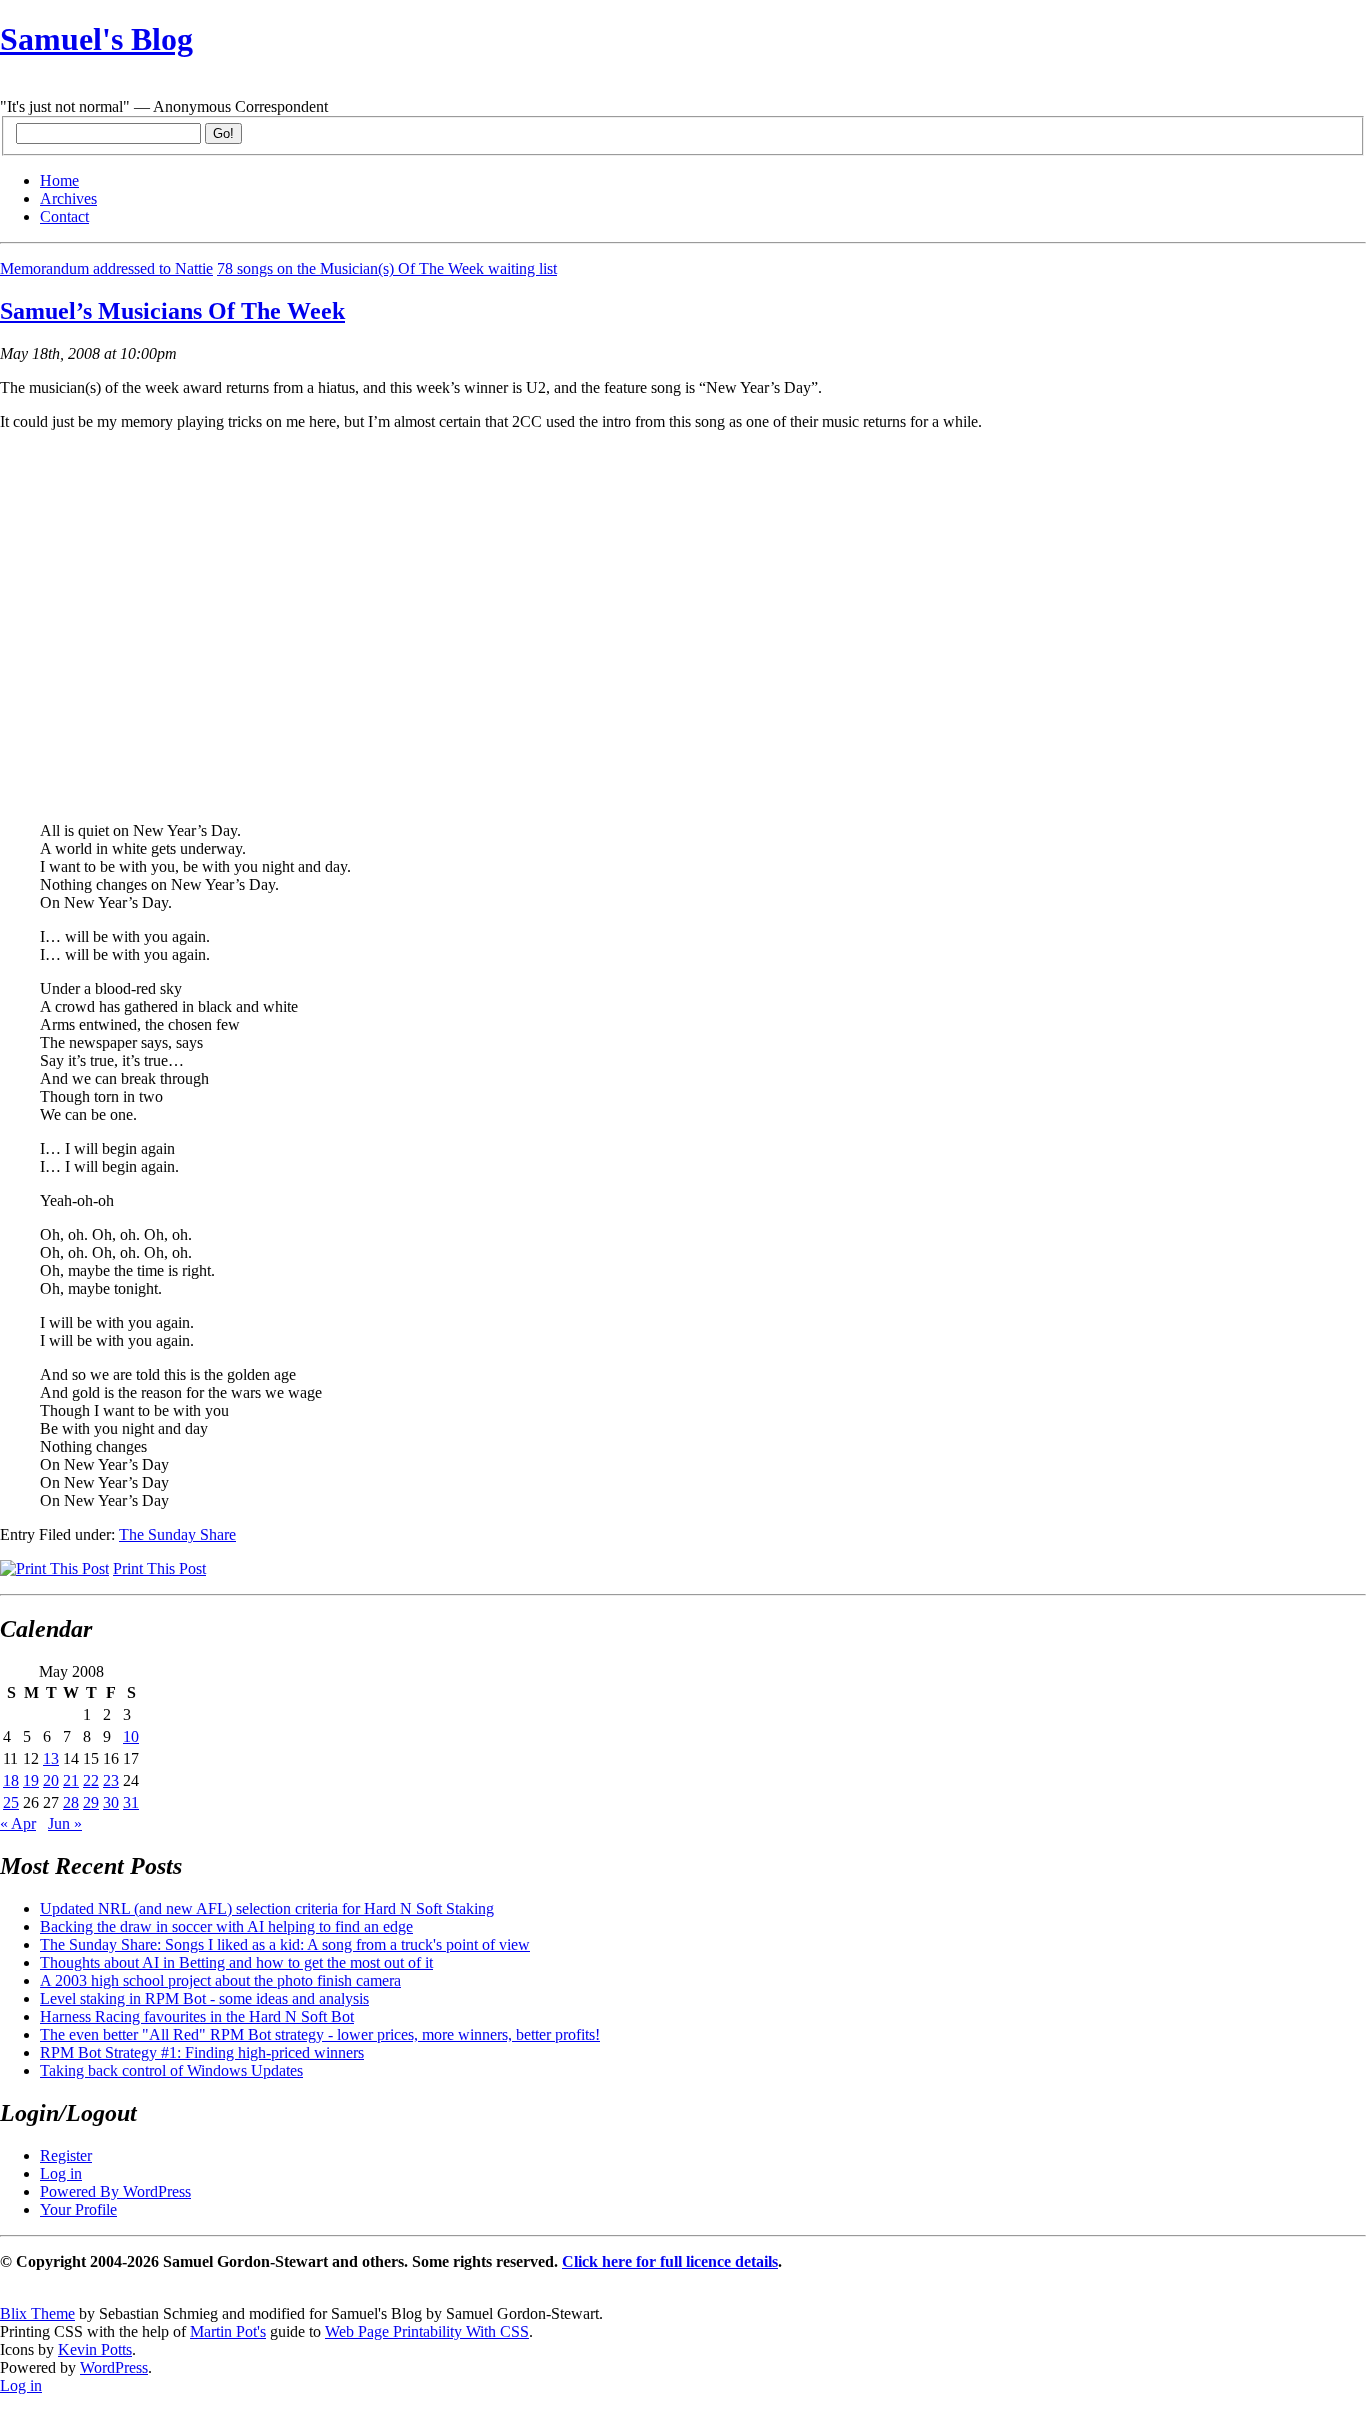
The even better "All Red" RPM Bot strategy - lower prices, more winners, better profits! (320, 2034)
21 (71, 1780)
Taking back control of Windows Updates (171, 2070)
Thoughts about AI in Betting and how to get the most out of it (236, 1962)
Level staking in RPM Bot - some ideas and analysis (204, 1998)
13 (51, 1758)
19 (31, 1780)
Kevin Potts (95, 2349)
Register (66, 2155)
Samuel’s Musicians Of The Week (172, 311)
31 (131, 1802)
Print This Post (159, 1568)
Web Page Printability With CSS (427, 2331)
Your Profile (78, 2209)
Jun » (65, 1823)
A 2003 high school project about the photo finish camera (220, 1980)
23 (111, 1780)
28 (71, 1802)
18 (11, 1780)
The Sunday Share (177, 1534)
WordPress (114, 2367)
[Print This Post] (54, 1568)
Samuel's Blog (96, 39)
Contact (64, 216)
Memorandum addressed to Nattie (106, 268)
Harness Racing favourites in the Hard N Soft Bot (197, 2016)
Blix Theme (37, 2313)
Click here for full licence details (670, 2261)
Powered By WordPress (115, 2191)
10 (131, 1736)
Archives (68, 198)
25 (11, 1802)
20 (51, 1780)
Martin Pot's (228, 2331)
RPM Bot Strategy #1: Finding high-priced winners (202, 2052)
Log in (61, 2173)
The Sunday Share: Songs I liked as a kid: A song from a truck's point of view (285, 1944)
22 (91, 1780)
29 (91, 1802)
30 (111, 1802)
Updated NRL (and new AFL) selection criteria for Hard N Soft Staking (267, 1908)
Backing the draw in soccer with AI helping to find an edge (226, 1926)
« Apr (18, 1823)
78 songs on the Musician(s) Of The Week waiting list (387, 268)
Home (59, 180)
